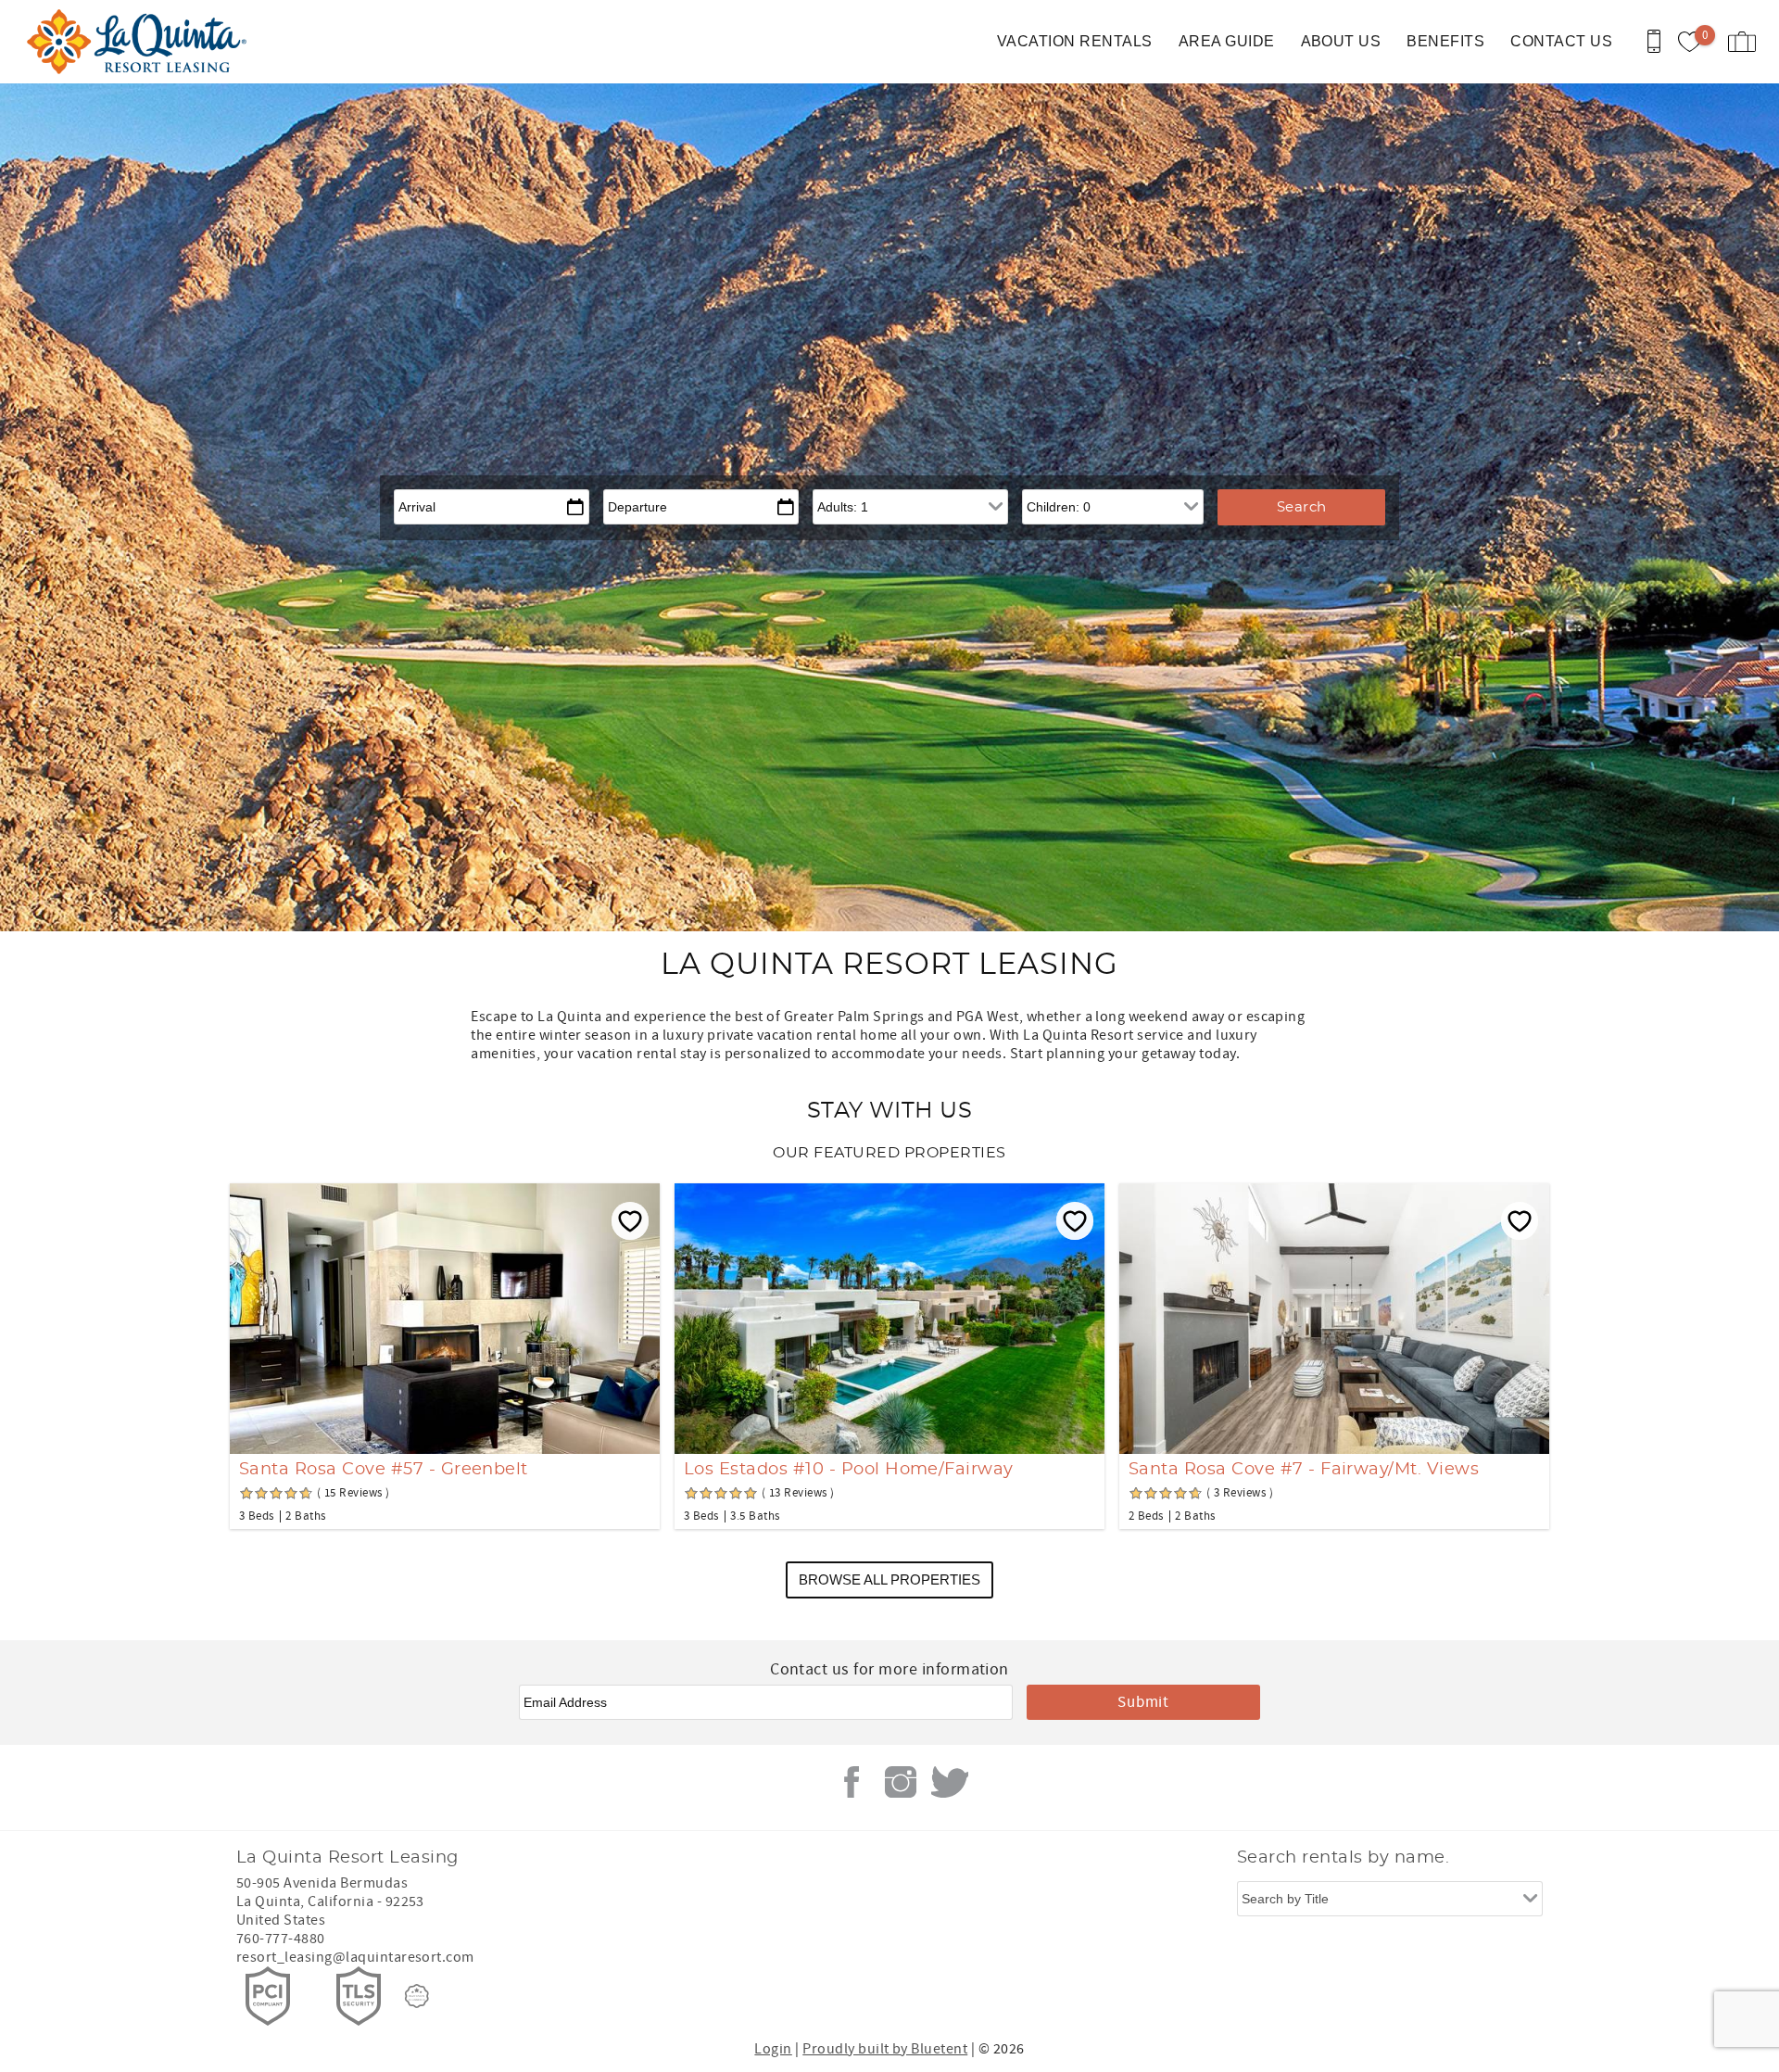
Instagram (901, 1782)
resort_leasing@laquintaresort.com (355, 1957)
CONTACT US (1561, 41)
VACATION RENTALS (1075, 41)
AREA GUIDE (1227, 41)
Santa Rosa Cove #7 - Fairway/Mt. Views (1304, 1470)
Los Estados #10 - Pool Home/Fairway (849, 1470)
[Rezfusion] (417, 1996)
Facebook (852, 1782)
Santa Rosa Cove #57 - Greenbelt (384, 1470)
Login (773, 2049)
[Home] (141, 42)
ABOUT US (1341, 41)
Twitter (950, 1782)
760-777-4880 (281, 1939)
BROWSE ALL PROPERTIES (889, 1579)
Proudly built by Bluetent (885, 2049)
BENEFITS (1445, 41)
